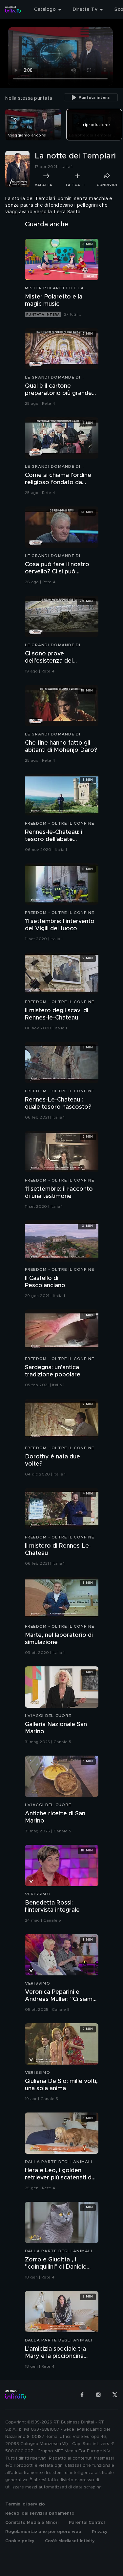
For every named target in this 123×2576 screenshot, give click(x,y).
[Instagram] (98, 2395)
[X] (115, 2395)
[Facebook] (82, 2395)
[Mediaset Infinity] (13, 10)
